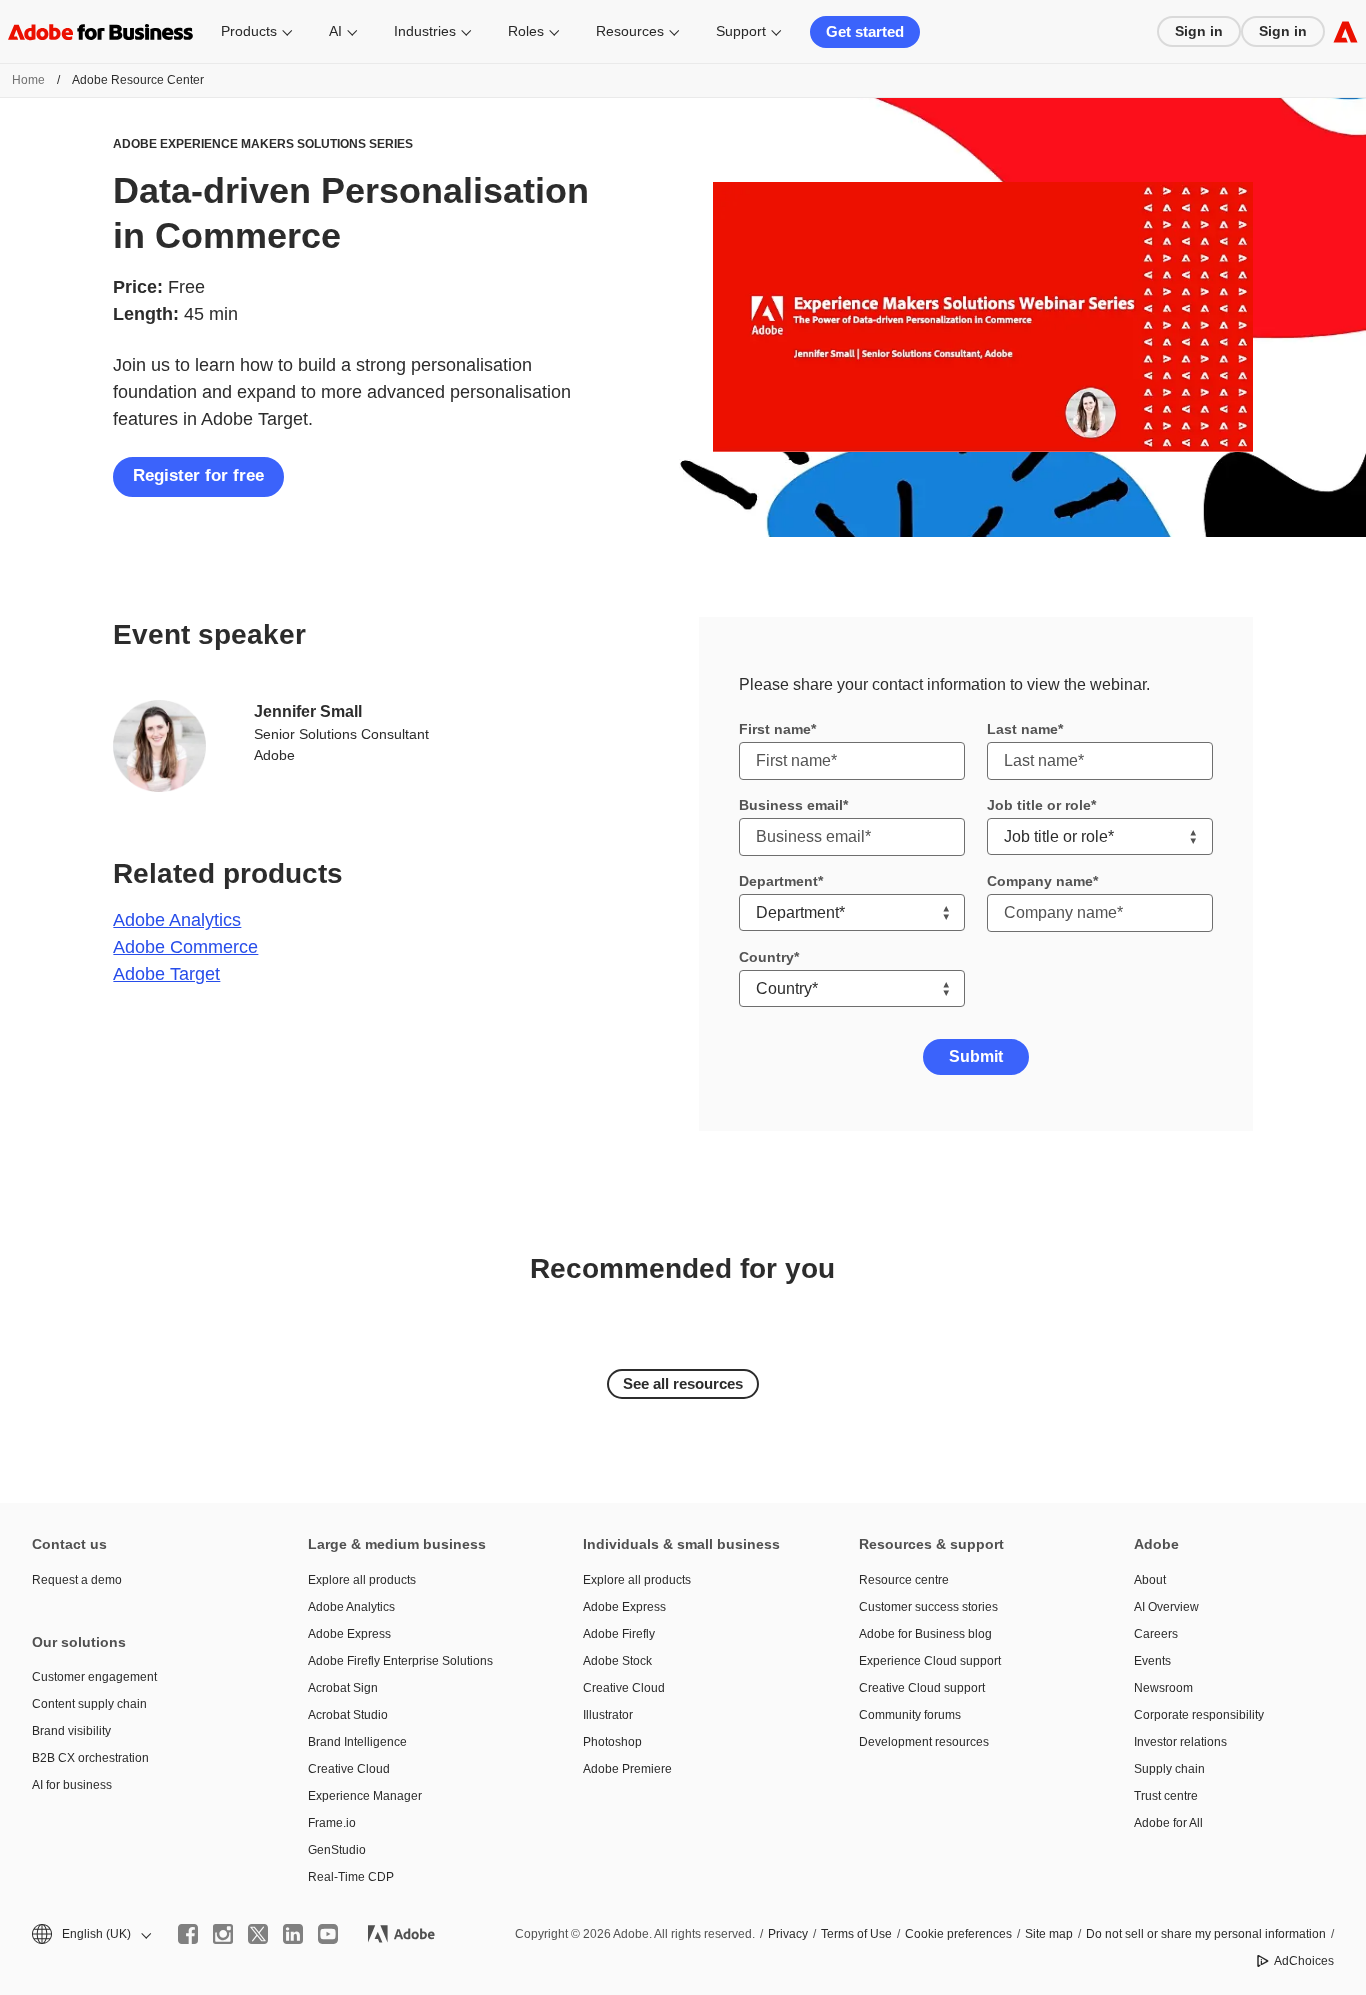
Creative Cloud (349, 1769)
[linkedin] (293, 1934)
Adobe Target (166, 974)
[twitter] (258, 1934)
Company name (1040, 881)
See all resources (683, 1383)
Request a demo (77, 1580)
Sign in (1199, 31)
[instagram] (223, 1934)
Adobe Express (349, 1634)
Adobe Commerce (185, 947)
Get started (865, 31)
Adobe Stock (617, 1661)
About (1150, 1580)
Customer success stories (928, 1607)
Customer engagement (94, 1677)
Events (1152, 1661)
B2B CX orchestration (90, 1758)
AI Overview (1166, 1607)
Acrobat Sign (343, 1688)
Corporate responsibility (1199, 1715)
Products (249, 31)
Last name (1022, 729)
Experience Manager (365, 1796)
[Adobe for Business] (1345, 31)
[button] (90, 1934)
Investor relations (1180, 1742)
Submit (976, 1056)
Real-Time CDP (351, 1877)
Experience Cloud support (930, 1661)
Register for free (198, 475)
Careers (1156, 1634)
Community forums (910, 1715)
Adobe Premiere (627, 1769)
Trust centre (1166, 1796)
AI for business (72, 1785)
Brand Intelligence (357, 1742)
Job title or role (1039, 805)
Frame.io (332, 1823)
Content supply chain (89, 1704)
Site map (1049, 1934)
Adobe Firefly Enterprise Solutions (400, 1661)
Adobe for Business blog (925, 1634)
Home (28, 80)
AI (335, 31)
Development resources (924, 1742)
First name (775, 729)
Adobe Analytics (177, 920)
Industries (425, 31)
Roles (526, 31)
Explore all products (362, 1580)
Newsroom (1163, 1688)
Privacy (788, 1934)
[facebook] (188, 1934)
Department (778, 881)
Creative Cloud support (922, 1688)
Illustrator (608, 1715)
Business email (791, 805)
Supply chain (1169, 1769)
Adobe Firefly (619, 1634)
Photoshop (612, 1742)
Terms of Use (856, 1934)
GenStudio (337, 1850)
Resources (630, 31)
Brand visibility (71, 1731)
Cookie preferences (958, 1934)
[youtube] (328, 1934)
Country (766, 957)
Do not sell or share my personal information (1206, 1934)
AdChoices (1304, 1961)
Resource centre (904, 1580)
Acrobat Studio (348, 1715)
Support (741, 31)
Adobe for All (1168, 1823)
